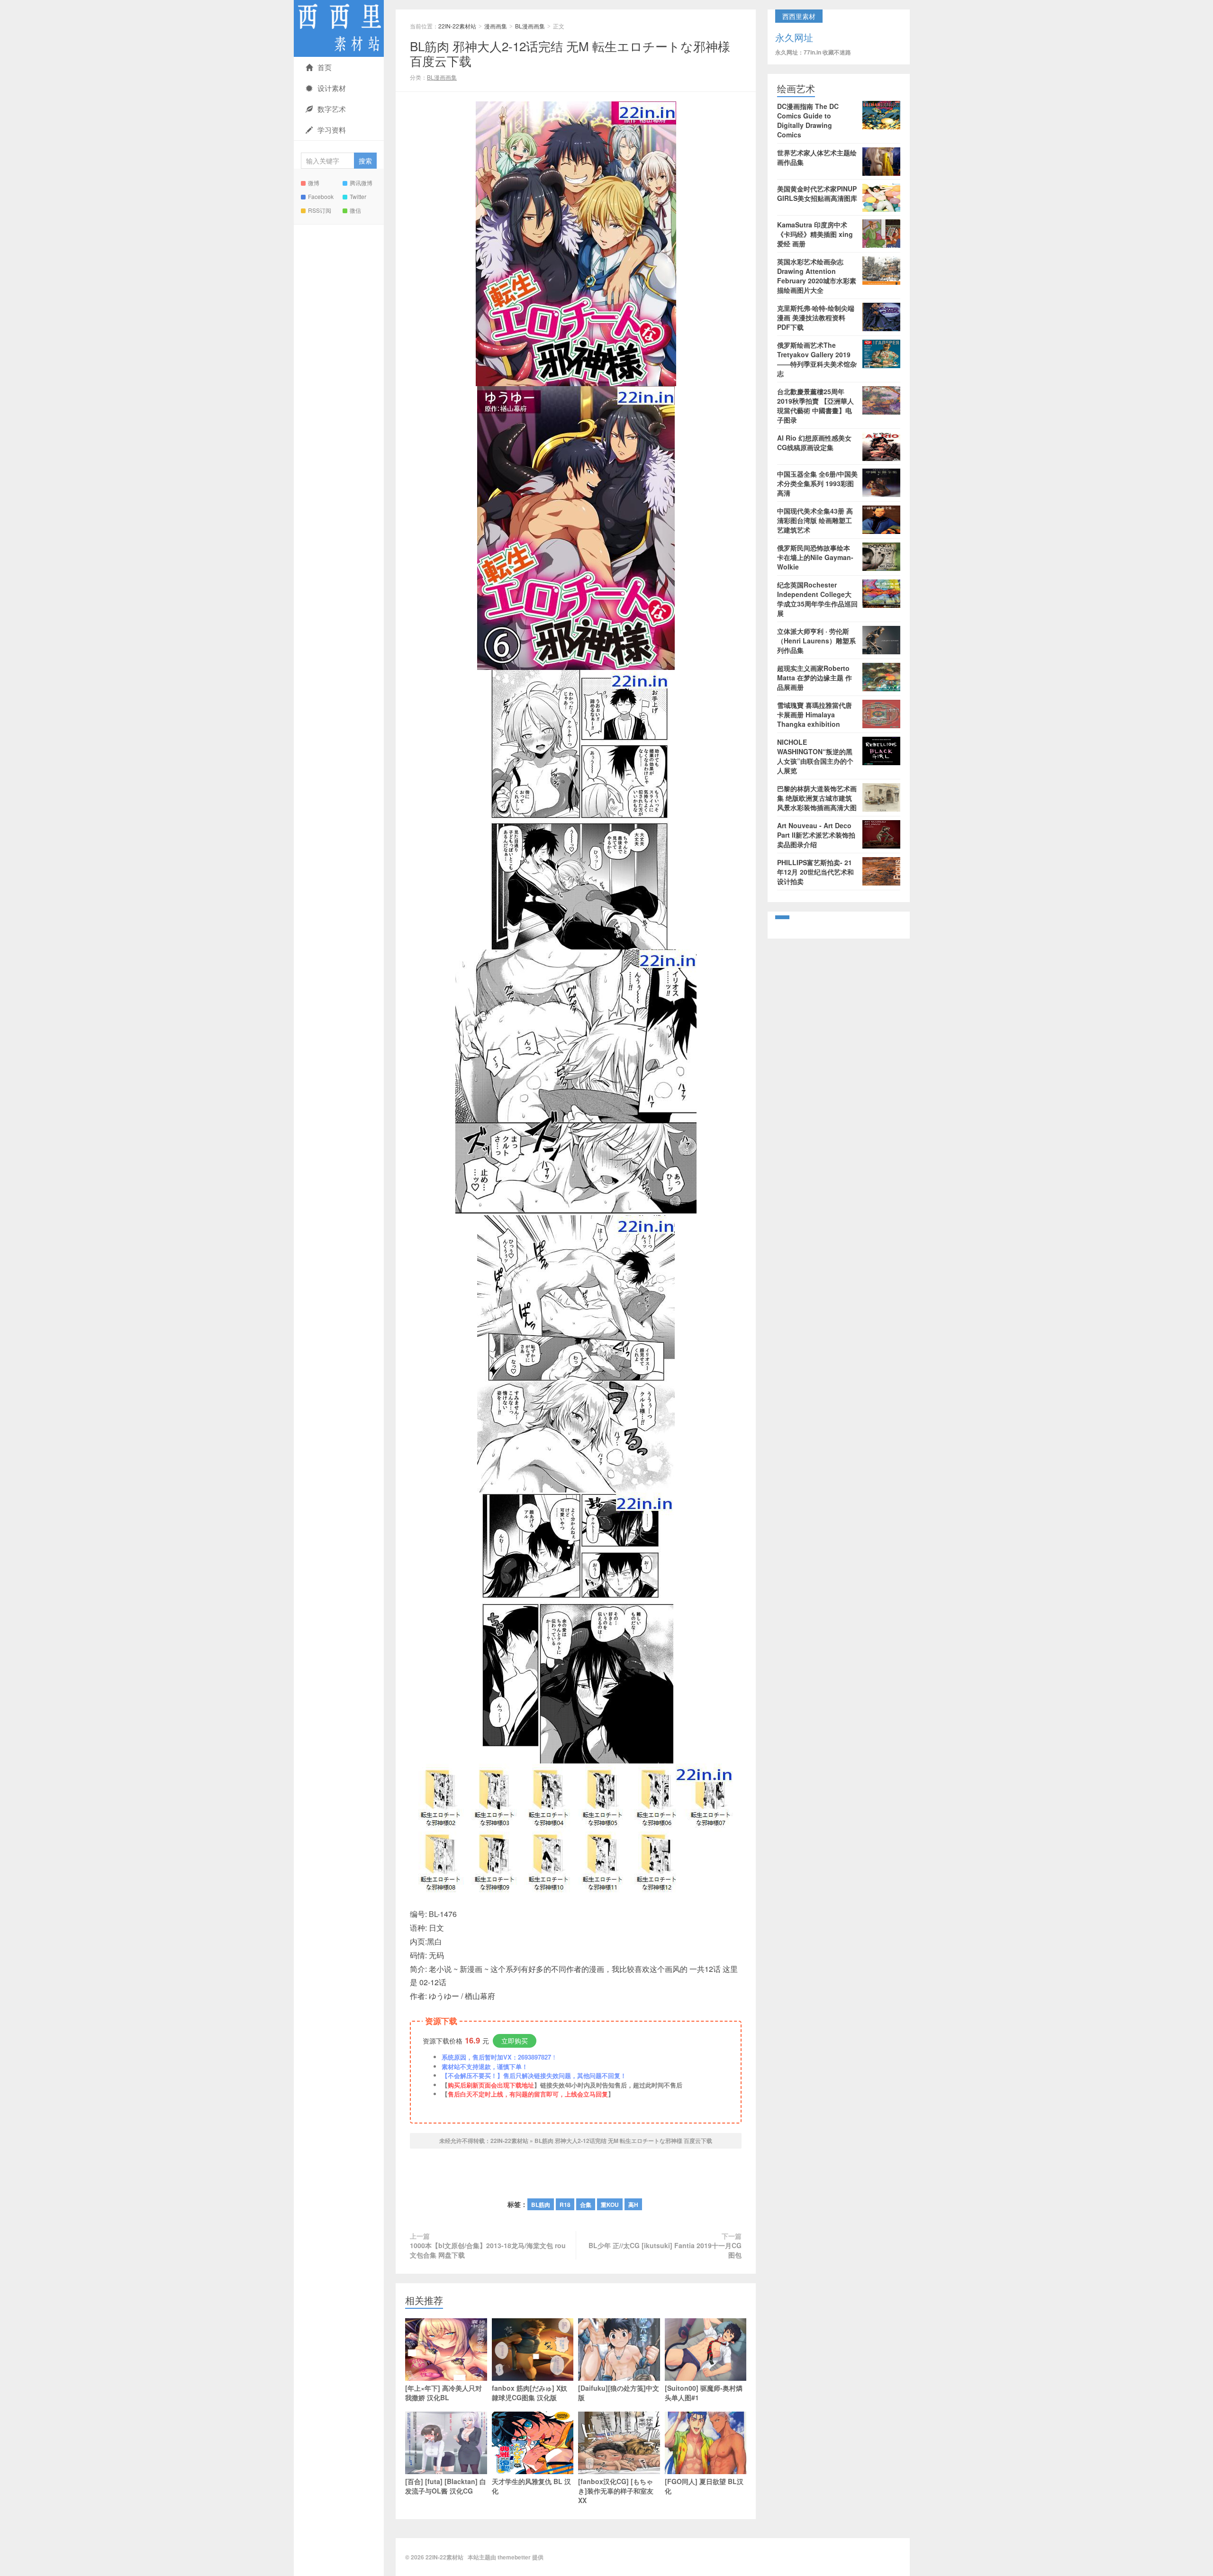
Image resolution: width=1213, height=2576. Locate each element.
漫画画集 (496, 26)
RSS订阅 (320, 210)
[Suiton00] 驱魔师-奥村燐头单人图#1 (704, 2393)
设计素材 (332, 88)
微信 (355, 210)
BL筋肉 (541, 2205)
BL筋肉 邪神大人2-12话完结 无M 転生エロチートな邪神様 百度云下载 (570, 53)
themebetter (514, 2557)
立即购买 (515, 2041)
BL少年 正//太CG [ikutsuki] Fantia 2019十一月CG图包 (665, 2250)
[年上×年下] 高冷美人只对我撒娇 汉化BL (444, 2393)
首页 (325, 67)
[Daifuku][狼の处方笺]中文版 (619, 2393)
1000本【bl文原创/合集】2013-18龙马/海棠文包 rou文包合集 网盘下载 (488, 2250)
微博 (314, 183)
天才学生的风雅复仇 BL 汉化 (531, 2486)
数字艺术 (332, 109)
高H (633, 2205)
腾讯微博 (361, 183)
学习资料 (332, 130)
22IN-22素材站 (339, 28)
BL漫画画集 (530, 26)
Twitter (358, 196)
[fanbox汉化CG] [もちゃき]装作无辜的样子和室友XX (616, 2491)
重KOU (610, 2205)
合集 (586, 2205)
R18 (565, 2205)
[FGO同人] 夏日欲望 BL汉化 (704, 2486)
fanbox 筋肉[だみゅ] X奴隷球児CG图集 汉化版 (530, 2393)
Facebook (321, 196)
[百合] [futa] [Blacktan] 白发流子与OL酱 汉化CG (446, 2486)
